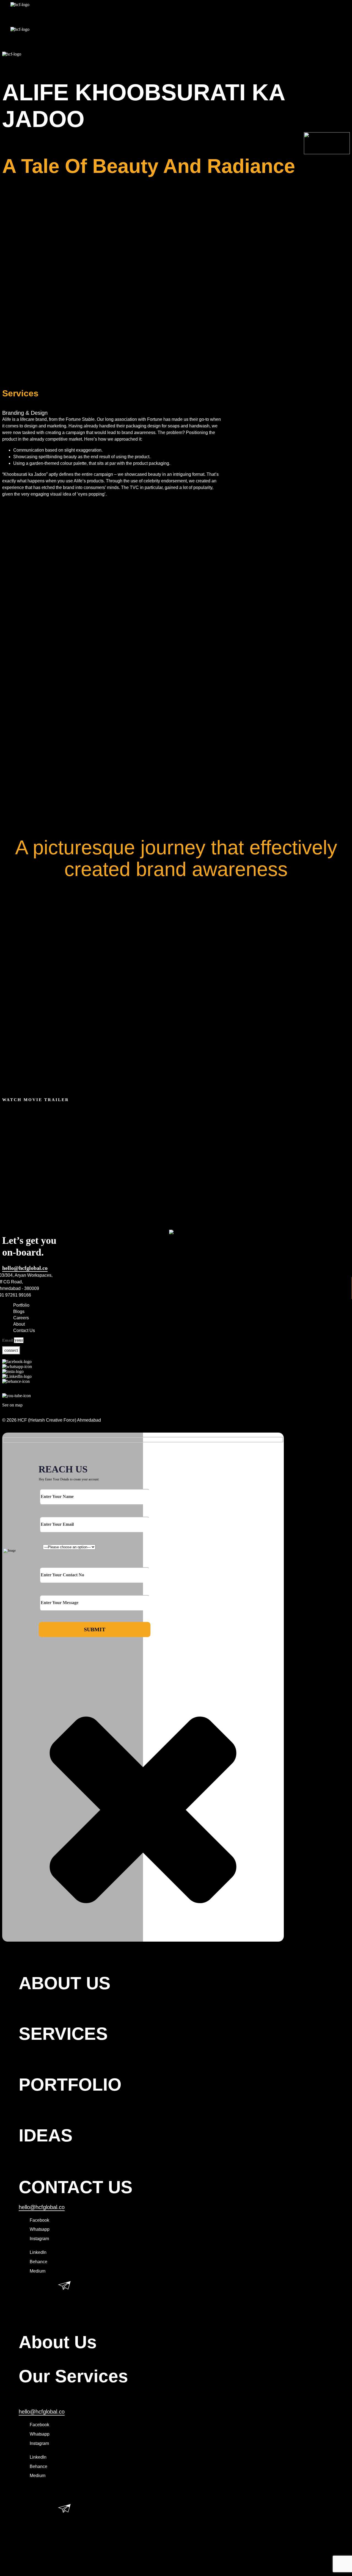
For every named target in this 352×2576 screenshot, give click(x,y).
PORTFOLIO (70, 2085)
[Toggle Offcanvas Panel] (176, 60)
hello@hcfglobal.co (25, 1268)
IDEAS (46, 2135)
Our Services (73, 2376)
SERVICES (63, 2034)
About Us (58, 2342)
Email (8, 1340)
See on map (12, 1405)
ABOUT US (65, 1983)
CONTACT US (76, 2187)
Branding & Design (25, 413)
